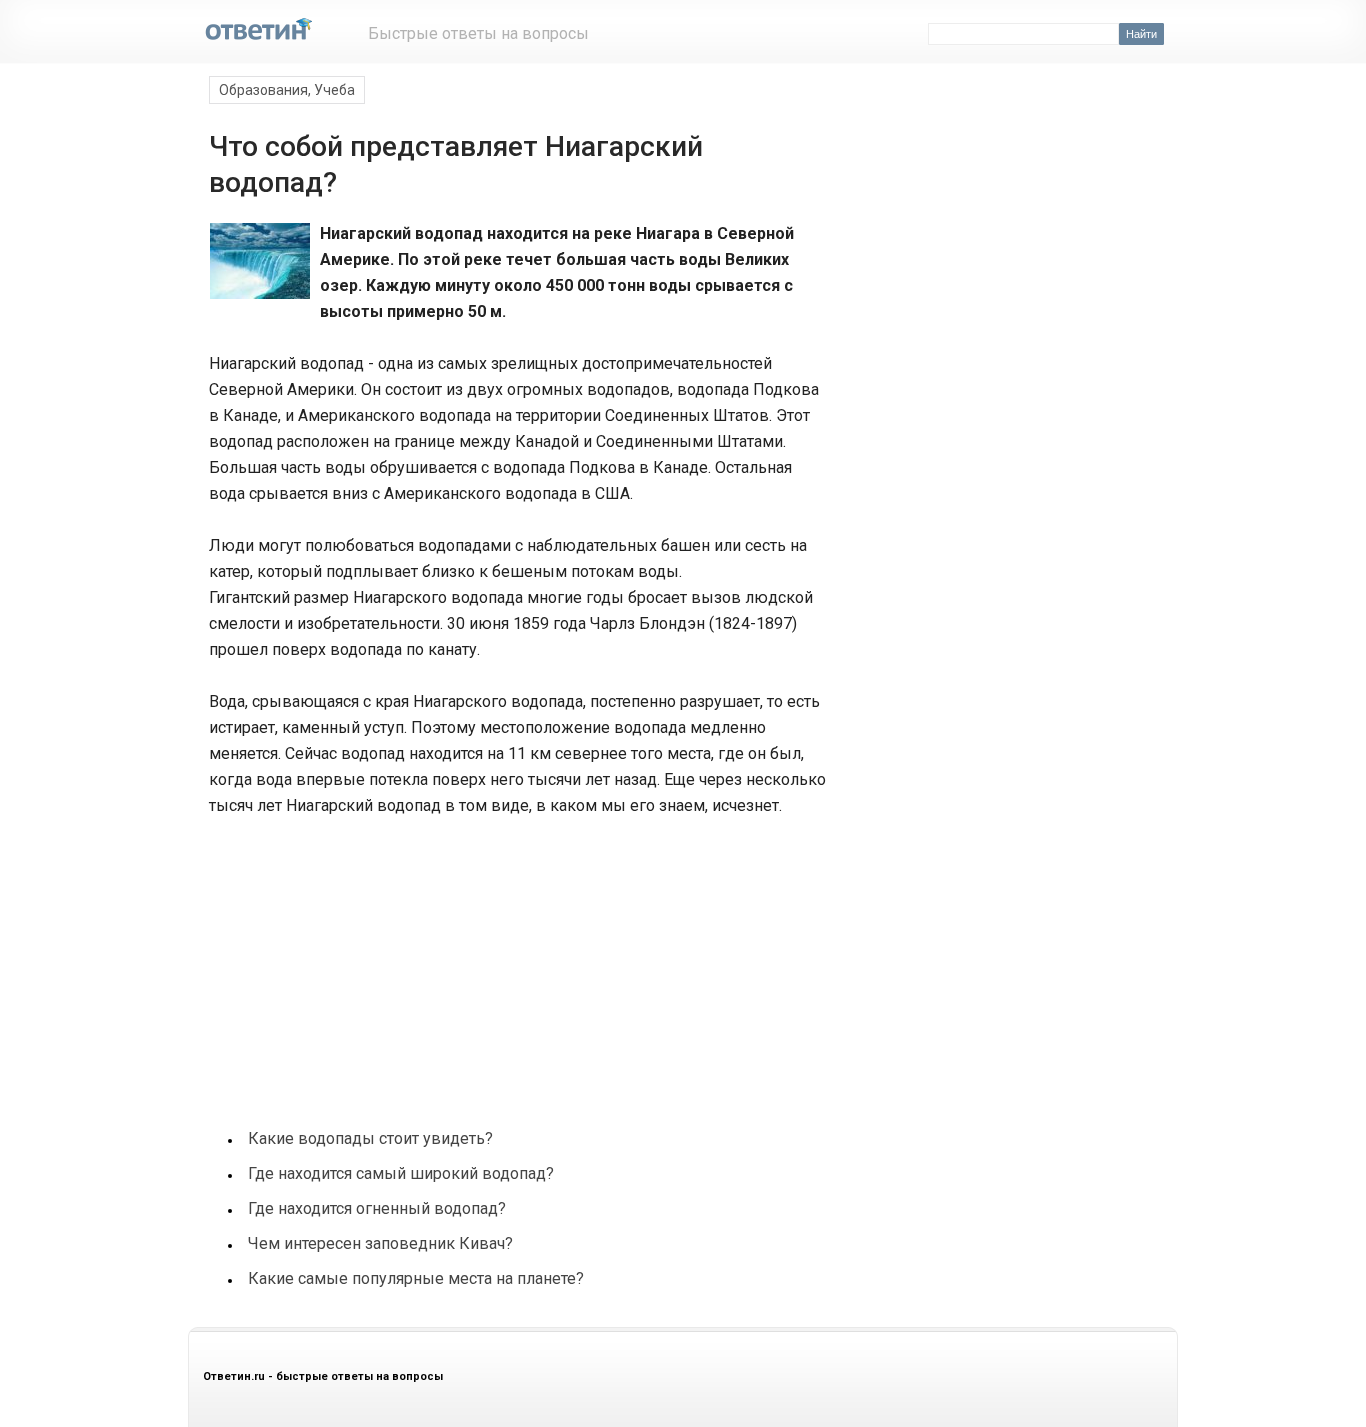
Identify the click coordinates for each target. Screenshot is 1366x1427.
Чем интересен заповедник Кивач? (380, 1243)
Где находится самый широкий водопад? (401, 1173)
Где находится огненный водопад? (377, 1208)
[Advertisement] (357, 962)
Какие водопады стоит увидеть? (370, 1138)
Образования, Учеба (287, 90)
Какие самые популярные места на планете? (416, 1278)
